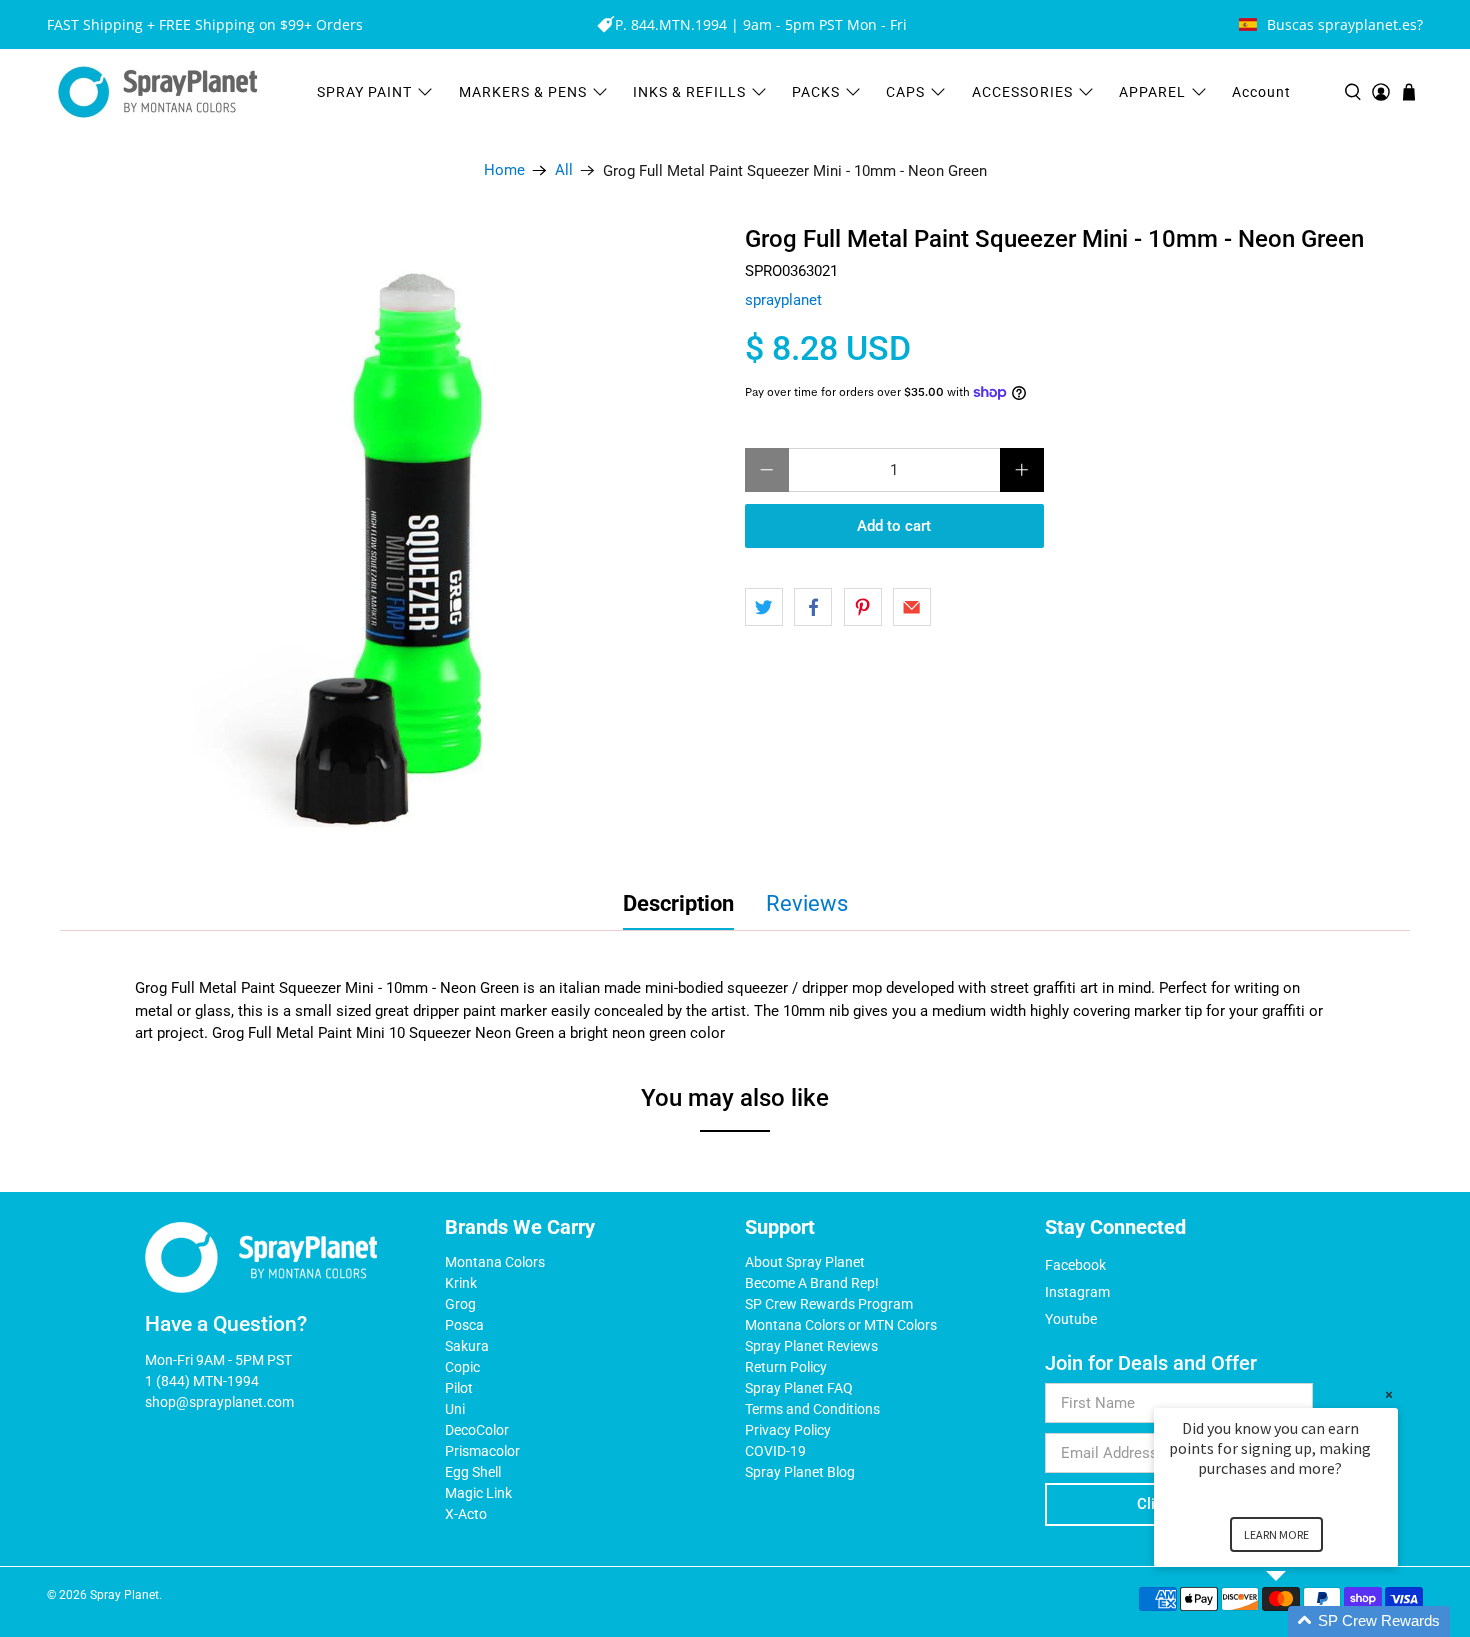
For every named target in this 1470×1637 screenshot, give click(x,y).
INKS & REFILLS (689, 92)
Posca (464, 1325)
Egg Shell (473, 1472)
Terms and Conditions (812, 1409)
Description (678, 903)
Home (504, 170)
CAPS (905, 92)
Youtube (1071, 1319)
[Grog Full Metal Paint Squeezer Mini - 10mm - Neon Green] (414, 536)
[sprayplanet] (158, 92)
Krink (461, 1283)
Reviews (807, 903)
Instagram (1077, 1292)
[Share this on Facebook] (813, 607)
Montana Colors (495, 1262)
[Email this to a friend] (912, 607)
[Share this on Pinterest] (863, 607)
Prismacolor (482, 1451)
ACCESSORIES (1022, 92)
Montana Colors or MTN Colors (841, 1325)
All (564, 170)
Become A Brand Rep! (812, 1283)
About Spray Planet (805, 1262)
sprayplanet (783, 300)
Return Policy (786, 1367)
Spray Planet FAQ (799, 1388)
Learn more (1276, 1534)
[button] (1300, 1621)
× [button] (1389, 1394)
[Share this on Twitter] (764, 607)
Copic (462, 1367)
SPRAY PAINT (364, 92)
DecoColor (477, 1430)
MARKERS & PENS (523, 92)
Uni (455, 1409)
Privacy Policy (788, 1430)
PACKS (816, 92)
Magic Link (478, 1493)
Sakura (467, 1346)
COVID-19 (775, 1451)
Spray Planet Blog (800, 1472)
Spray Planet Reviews (811, 1346)
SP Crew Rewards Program (829, 1304)
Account (1261, 92)
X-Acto (466, 1514)
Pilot (459, 1388)
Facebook (1075, 1265)
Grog (460, 1304)
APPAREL (1152, 92)
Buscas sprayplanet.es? (1345, 24)
